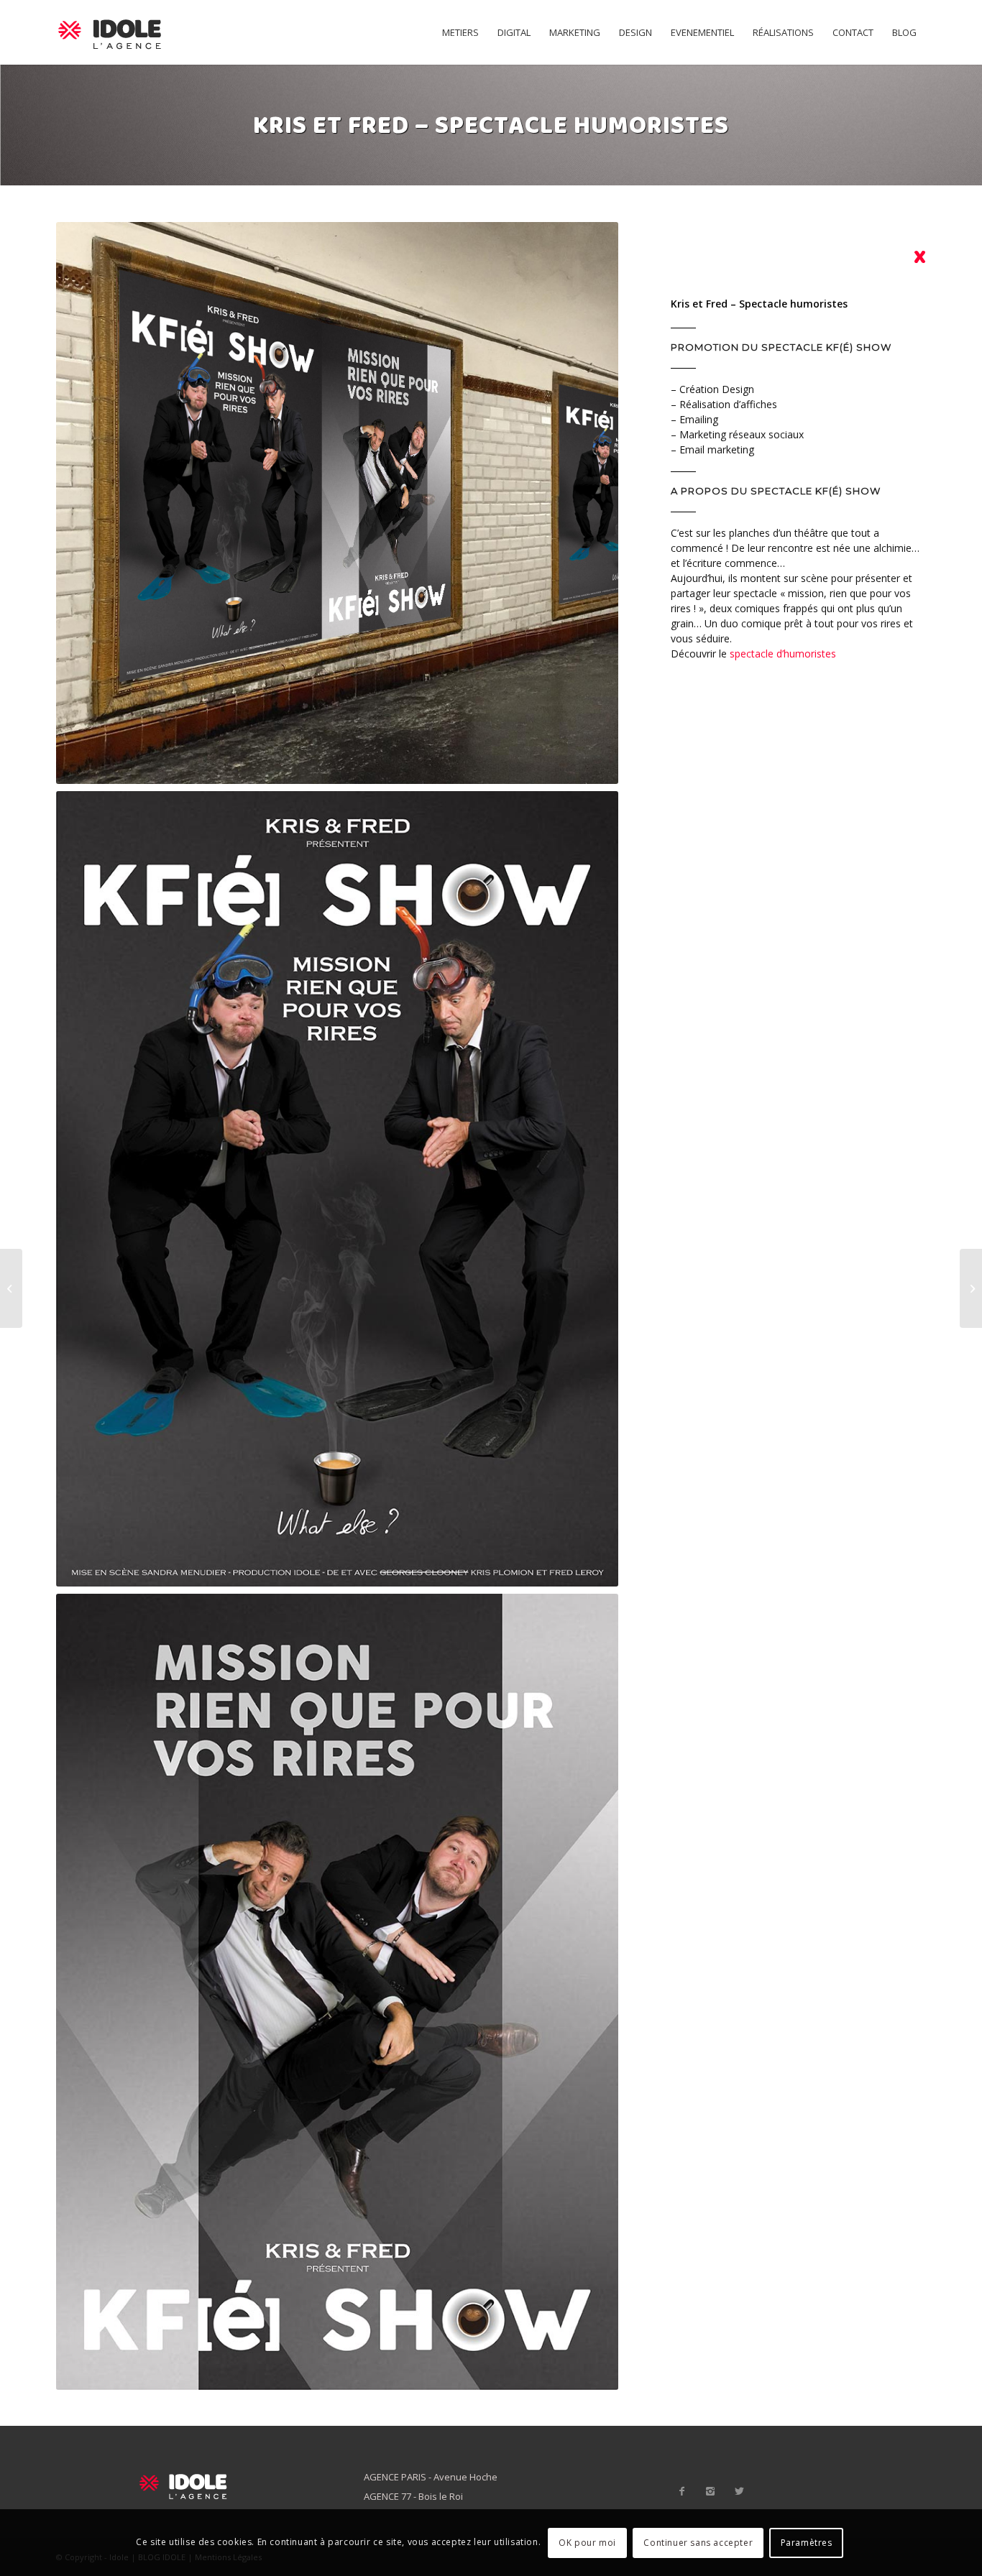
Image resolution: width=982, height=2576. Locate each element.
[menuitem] (460, 32)
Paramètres (807, 2542)
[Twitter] (739, 2491)
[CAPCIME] (11, 1288)
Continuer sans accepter (698, 2542)
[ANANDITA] (971, 1288)
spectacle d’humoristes (783, 654)
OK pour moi (587, 2542)
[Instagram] (710, 2491)
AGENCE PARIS (395, 2477)
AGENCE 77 (387, 2496)
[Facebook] (682, 2491)
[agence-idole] (110, 32)
